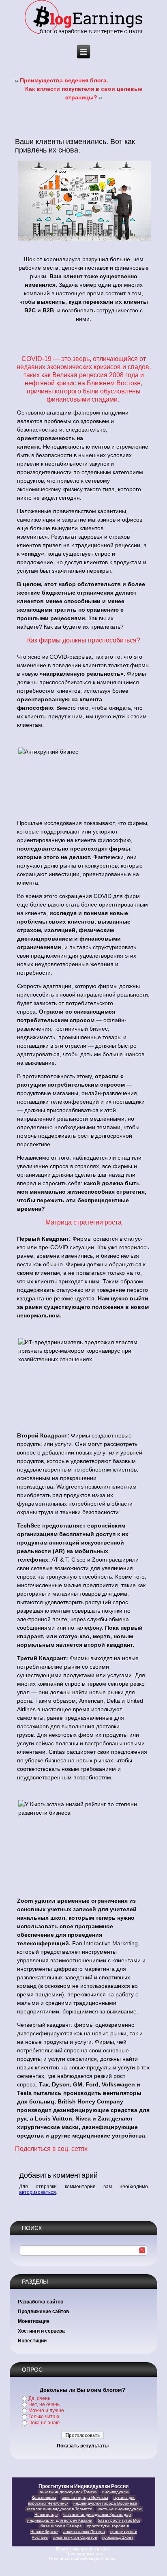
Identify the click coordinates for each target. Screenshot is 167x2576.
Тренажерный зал (84, 2554)
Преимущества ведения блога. (64, 80)
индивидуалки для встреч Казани (60, 2520)
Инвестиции (32, 2341)
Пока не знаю (44, 2423)
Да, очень (39, 2398)
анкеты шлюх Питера (84, 2532)
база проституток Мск (119, 2520)
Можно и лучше (46, 2411)
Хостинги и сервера (41, 2331)
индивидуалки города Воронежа (105, 2503)
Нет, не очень (44, 2404)
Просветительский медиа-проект (84, 2559)
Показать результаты (83, 2446)
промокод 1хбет (118, 2537)
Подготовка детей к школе (83, 2549)
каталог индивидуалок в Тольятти (60, 2509)
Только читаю (44, 2417)
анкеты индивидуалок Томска (68, 2492)
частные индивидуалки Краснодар (97, 2515)
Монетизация (34, 2321)
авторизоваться (37, 2192)
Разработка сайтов (41, 2302)
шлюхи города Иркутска (85, 2498)
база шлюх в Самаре (61, 2526)
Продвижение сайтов (43, 2312)
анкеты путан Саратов (75, 2537)
